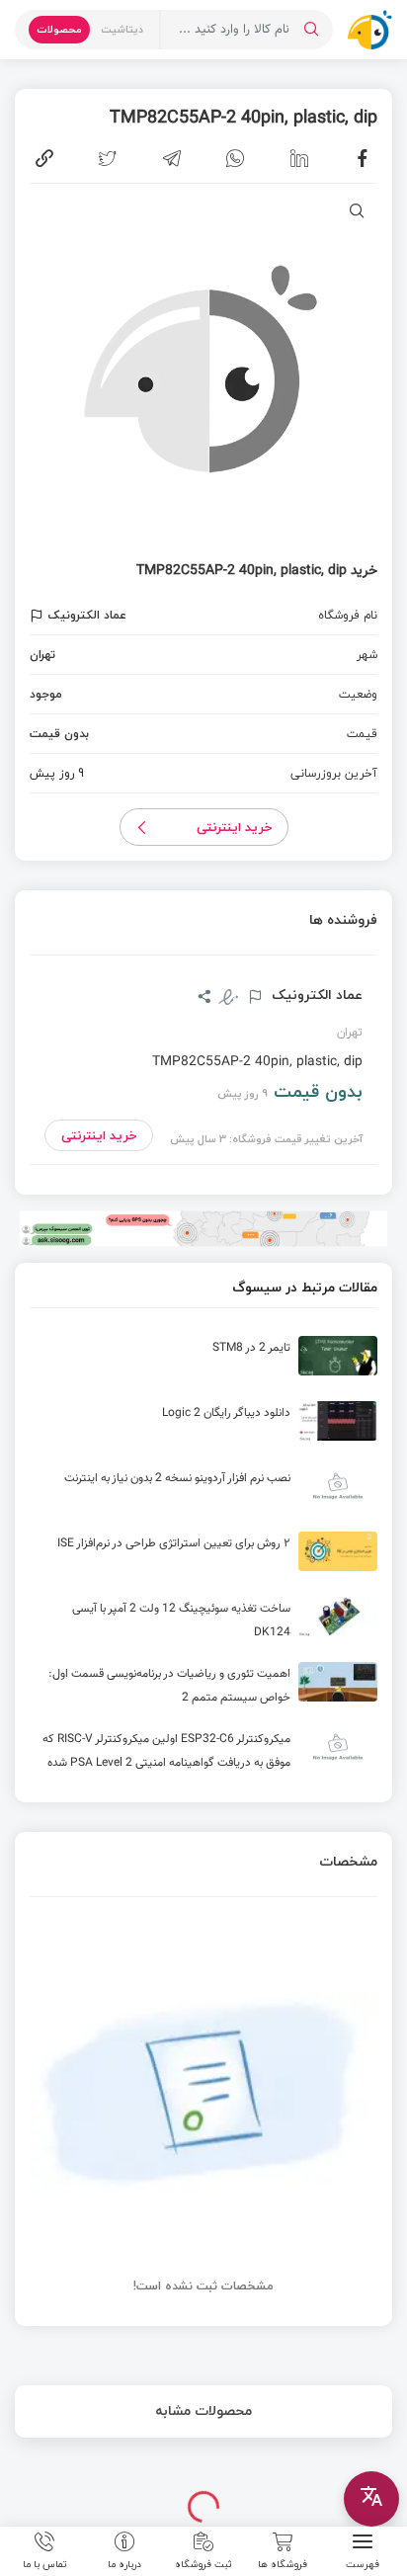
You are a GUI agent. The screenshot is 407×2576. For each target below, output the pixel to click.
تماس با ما (45, 2563)
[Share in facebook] (363, 158)
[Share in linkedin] (299, 158)
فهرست (363, 2563)
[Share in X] (108, 158)
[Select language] (371, 2499)
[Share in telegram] (172, 158)
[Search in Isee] (311, 30)
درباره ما (124, 2563)
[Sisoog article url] (203, 1364)
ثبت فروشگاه (203, 2563)
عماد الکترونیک (315, 995)
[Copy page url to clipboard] (44, 158)
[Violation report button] (39, 616)
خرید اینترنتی (235, 827)
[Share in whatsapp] (235, 158)
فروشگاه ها (283, 2563)
